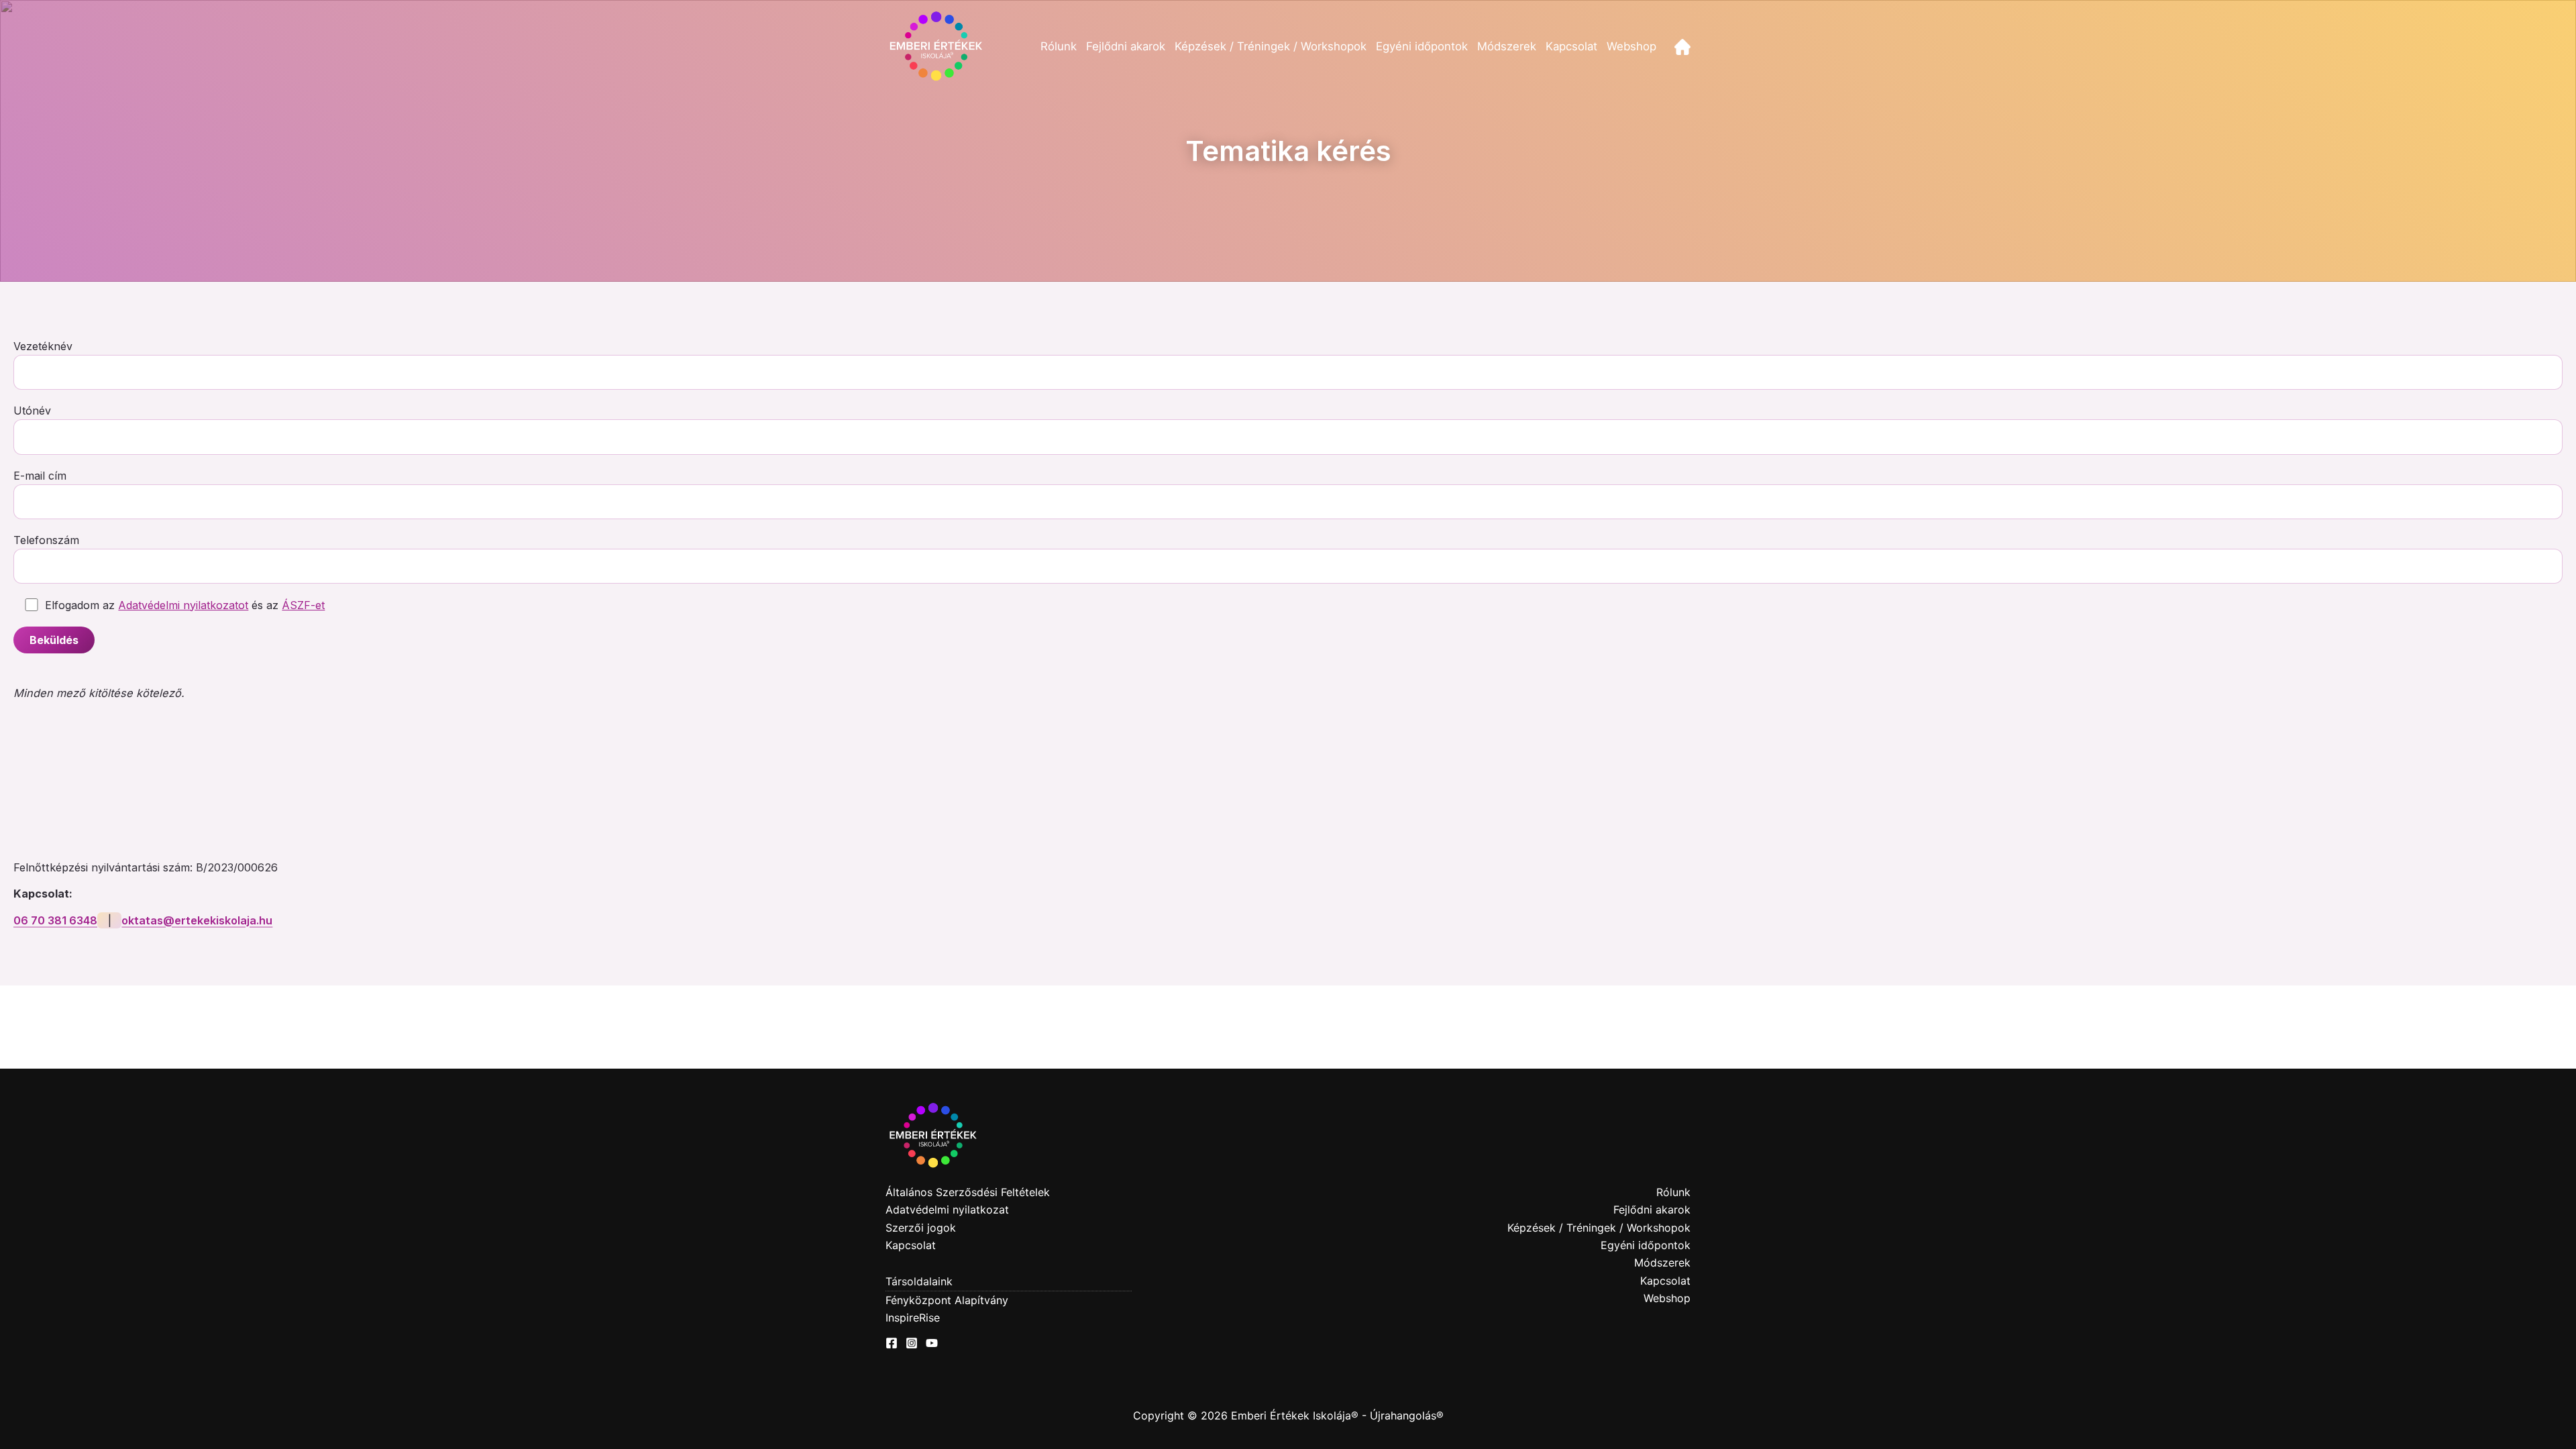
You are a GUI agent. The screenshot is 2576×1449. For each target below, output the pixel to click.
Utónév (32, 411)
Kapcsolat (1571, 46)
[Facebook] (892, 1343)
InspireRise (913, 1318)
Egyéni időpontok (1422, 46)
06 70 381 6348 (55, 920)
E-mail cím (40, 476)
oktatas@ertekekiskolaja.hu (197, 920)
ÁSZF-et (303, 605)
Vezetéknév (43, 346)
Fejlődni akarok (1126, 46)
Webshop (1631, 46)
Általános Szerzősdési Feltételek (968, 1192)
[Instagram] (912, 1343)
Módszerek (1507, 46)
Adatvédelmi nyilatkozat (947, 1210)
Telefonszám (46, 540)
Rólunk (1059, 46)
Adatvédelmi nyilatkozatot (183, 605)
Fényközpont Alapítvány (947, 1300)
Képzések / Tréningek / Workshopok (1271, 46)
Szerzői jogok (921, 1228)
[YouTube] (932, 1343)
